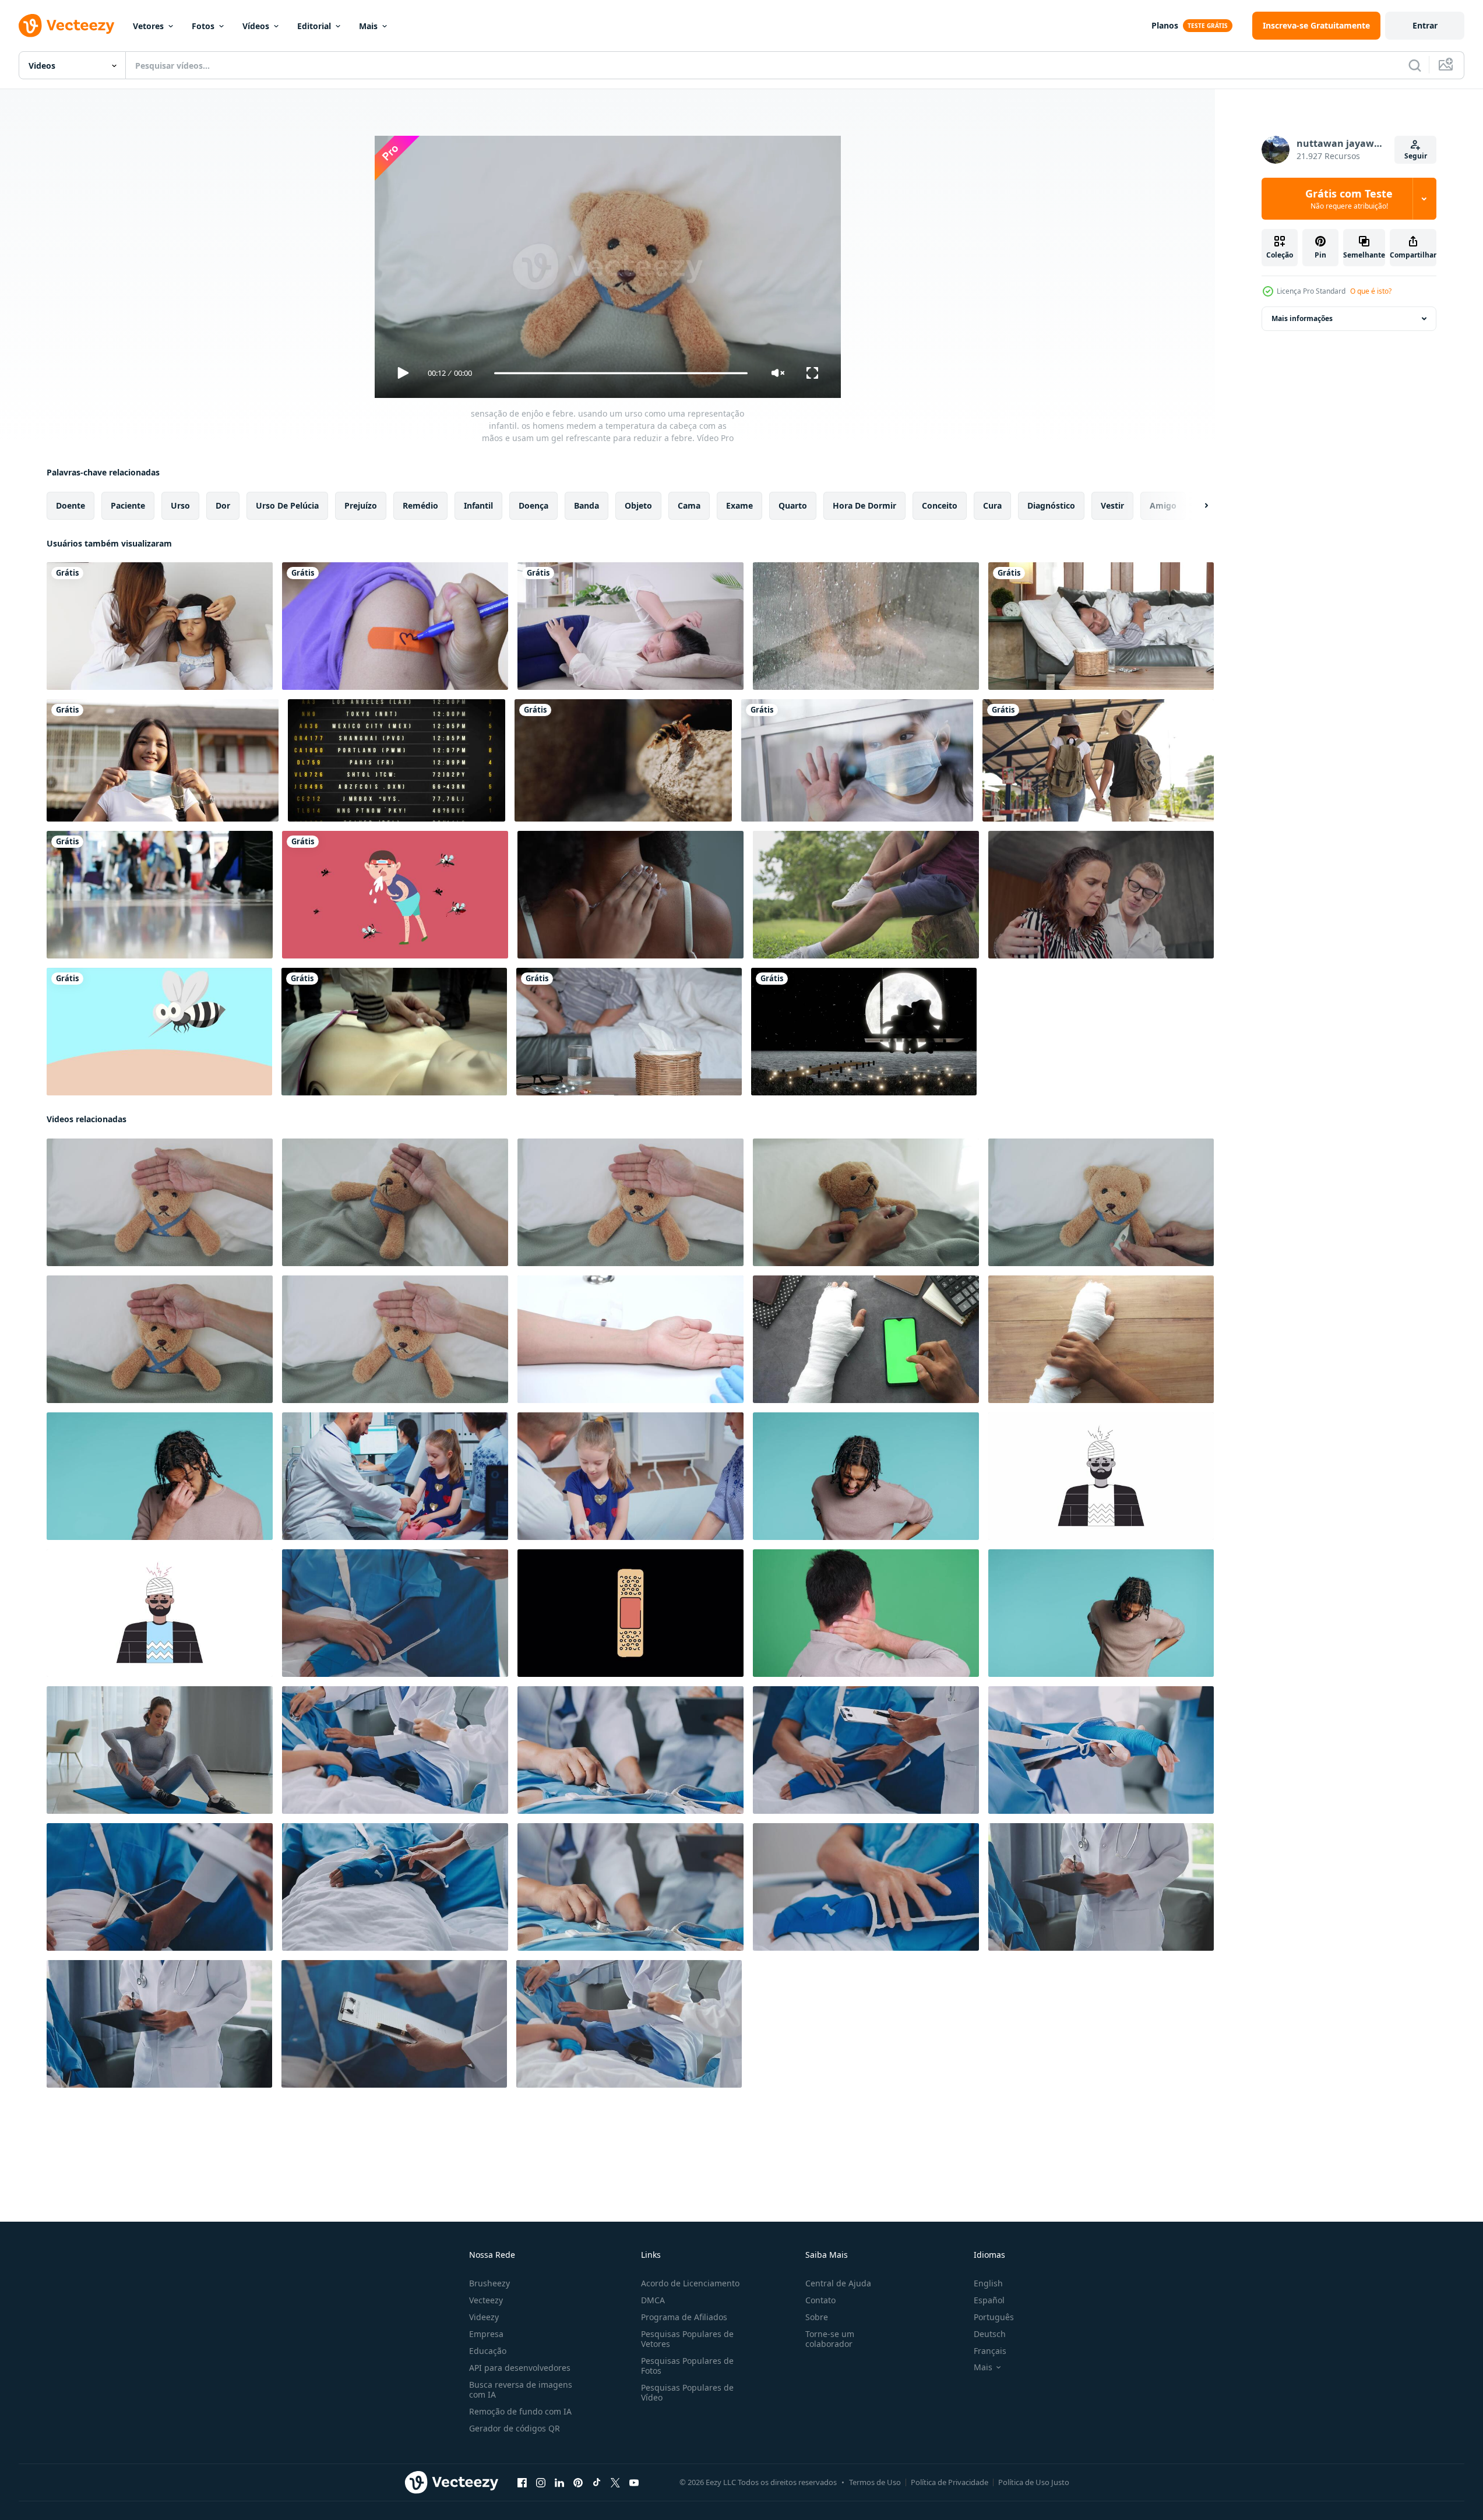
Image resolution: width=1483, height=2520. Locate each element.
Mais (368, 26)
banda (586, 505)
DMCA (653, 2300)
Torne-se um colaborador (830, 2339)
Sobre (817, 2317)
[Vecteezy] (66, 26)
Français (990, 2351)
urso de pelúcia (287, 505)
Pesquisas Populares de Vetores (687, 2339)
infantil (478, 505)
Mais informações (1302, 318)
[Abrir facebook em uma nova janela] (522, 2483)
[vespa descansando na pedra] (623, 760)
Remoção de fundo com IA (520, 2411)
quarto (793, 505)
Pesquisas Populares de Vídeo (687, 2392)
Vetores (148, 26)
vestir (1112, 505)
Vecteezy (486, 2300)
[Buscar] (1415, 65)
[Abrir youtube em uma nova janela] (634, 2483)
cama (689, 505)
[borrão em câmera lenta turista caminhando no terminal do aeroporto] (160, 895)
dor (223, 505)
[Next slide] (1196, 506)
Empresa (486, 2334)
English (988, 2283)
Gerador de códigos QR (515, 2428)
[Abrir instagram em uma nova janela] (541, 2483)
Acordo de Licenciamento (690, 2283)
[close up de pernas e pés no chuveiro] (866, 626)
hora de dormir (864, 505)
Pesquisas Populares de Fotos (687, 2366)
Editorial (314, 26)
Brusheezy (489, 2283)
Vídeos (256, 26)
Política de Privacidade (950, 2482)
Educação (488, 2351)
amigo (1163, 505)
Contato (820, 2300)
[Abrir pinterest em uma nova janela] (578, 2483)
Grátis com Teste (1349, 199)
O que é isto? (1371, 291)
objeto (638, 505)
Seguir (1416, 156)
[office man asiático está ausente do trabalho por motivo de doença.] (1101, 626)
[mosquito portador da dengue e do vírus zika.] (395, 895)
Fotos (203, 26)
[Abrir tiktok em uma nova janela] (597, 2483)
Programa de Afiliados (684, 2317)
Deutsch (990, 2334)
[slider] (621, 373)
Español (989, 2300)
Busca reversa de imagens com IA (521, 2389)
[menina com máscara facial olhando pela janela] (857, 760)
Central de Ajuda (838, 2283)
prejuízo (361, 505)
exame (739, 505)
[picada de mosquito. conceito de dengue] (159, 1032)
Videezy (484, 2317)
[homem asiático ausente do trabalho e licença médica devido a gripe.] (629, 1032)
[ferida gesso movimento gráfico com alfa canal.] (630, 1613)
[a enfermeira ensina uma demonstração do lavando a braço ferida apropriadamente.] (630, 1339)
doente (71, 505)
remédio (420, 505)
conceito (940, 505)
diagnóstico (1051, 505)
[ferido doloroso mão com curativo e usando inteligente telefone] (866, 1339)
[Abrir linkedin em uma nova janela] (559, 2483)
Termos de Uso (875, 2482)
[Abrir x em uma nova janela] (615, 2483)
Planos (1165, 25)
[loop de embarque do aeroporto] (397, 760)
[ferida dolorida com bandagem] (1101, 1339)
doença (533, 505)
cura (992, 505)
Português (994, 2317)
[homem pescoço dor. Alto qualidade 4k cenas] (866, 1613)
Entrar (1425, 25)
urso (180, 505)
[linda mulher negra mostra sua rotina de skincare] (630, 895)
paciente (128, 505)
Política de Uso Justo (1034, 2482)
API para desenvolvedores (520, 2368)
